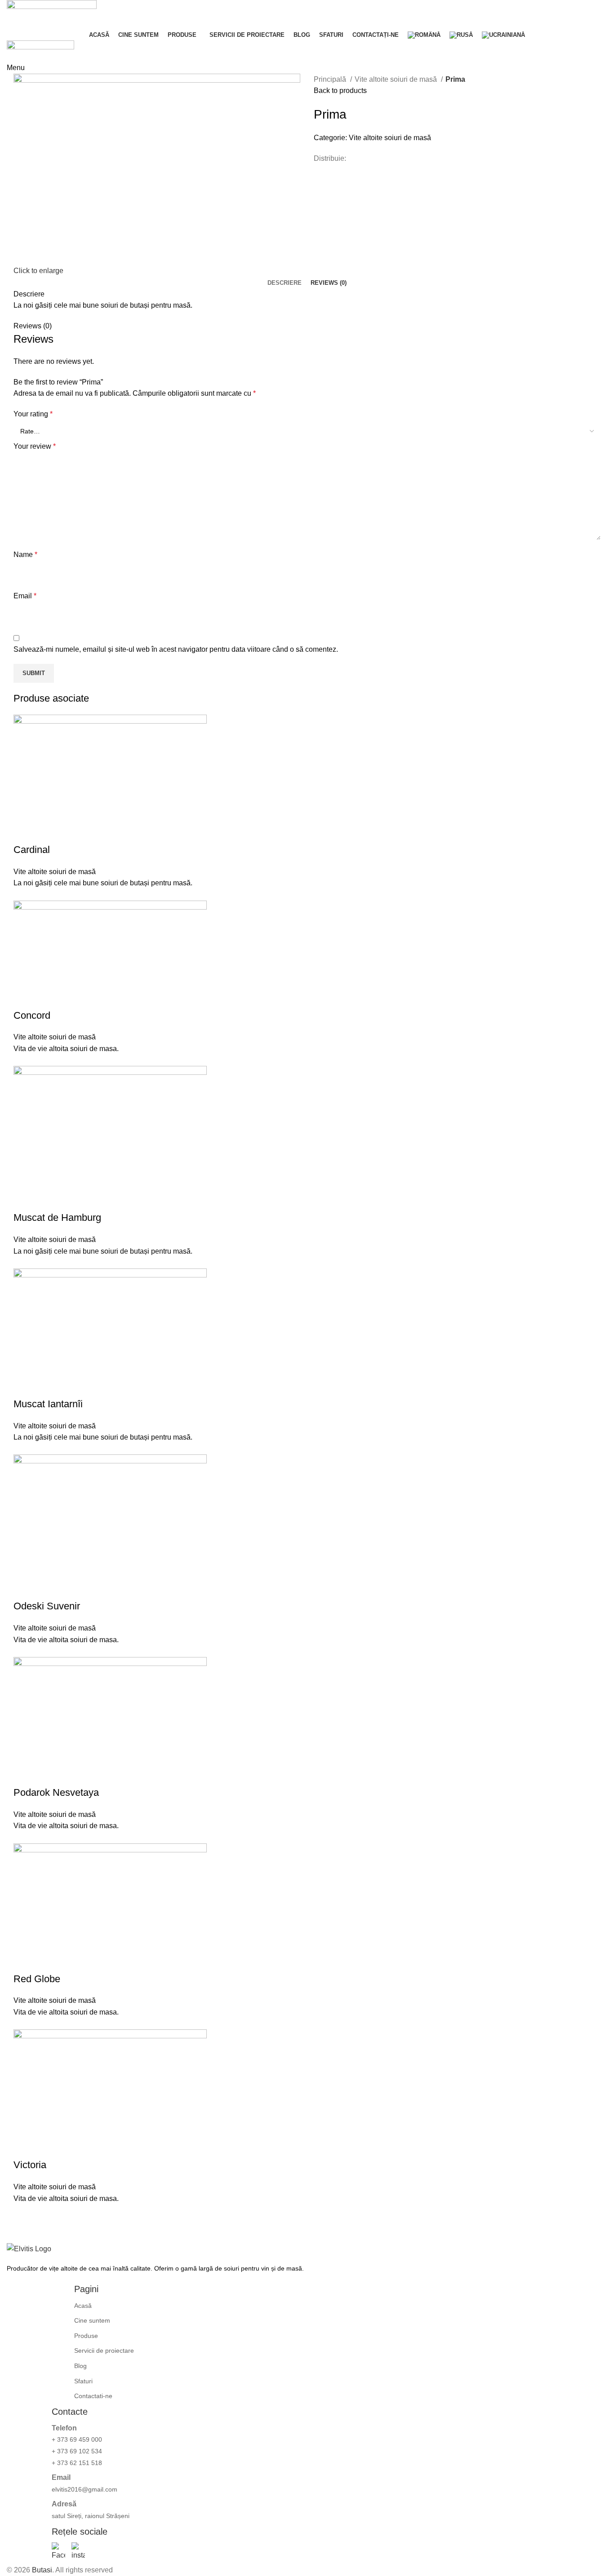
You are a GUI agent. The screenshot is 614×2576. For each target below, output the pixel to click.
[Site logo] (52, 14)
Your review (35, 446)
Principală (331, 79)
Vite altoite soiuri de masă (397, 79)
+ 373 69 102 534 (77, 2451)
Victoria (30, 2165)
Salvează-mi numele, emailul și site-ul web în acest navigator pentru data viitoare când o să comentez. (176, 649)
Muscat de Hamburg (57, 1217)
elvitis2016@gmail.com (85, 2489)
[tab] (285, 283)
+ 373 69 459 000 (77, 2439)
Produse (86, 2336)
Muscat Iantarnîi (48, 1404)
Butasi (42, 2570)
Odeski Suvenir (47, 1606)
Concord (32, 1015)
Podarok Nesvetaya (56, 1792)
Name (25, 555)
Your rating (33, 414)
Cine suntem (92, 2320)
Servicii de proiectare (104, 2351)
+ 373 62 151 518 (77, 2463)
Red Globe (37, 1979)
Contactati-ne (93, 2396)
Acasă (83, 2306)
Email (25, 596)
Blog (80, 2366)
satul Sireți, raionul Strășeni (91, 2516)
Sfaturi (83, 2381)
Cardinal (32, 850)
